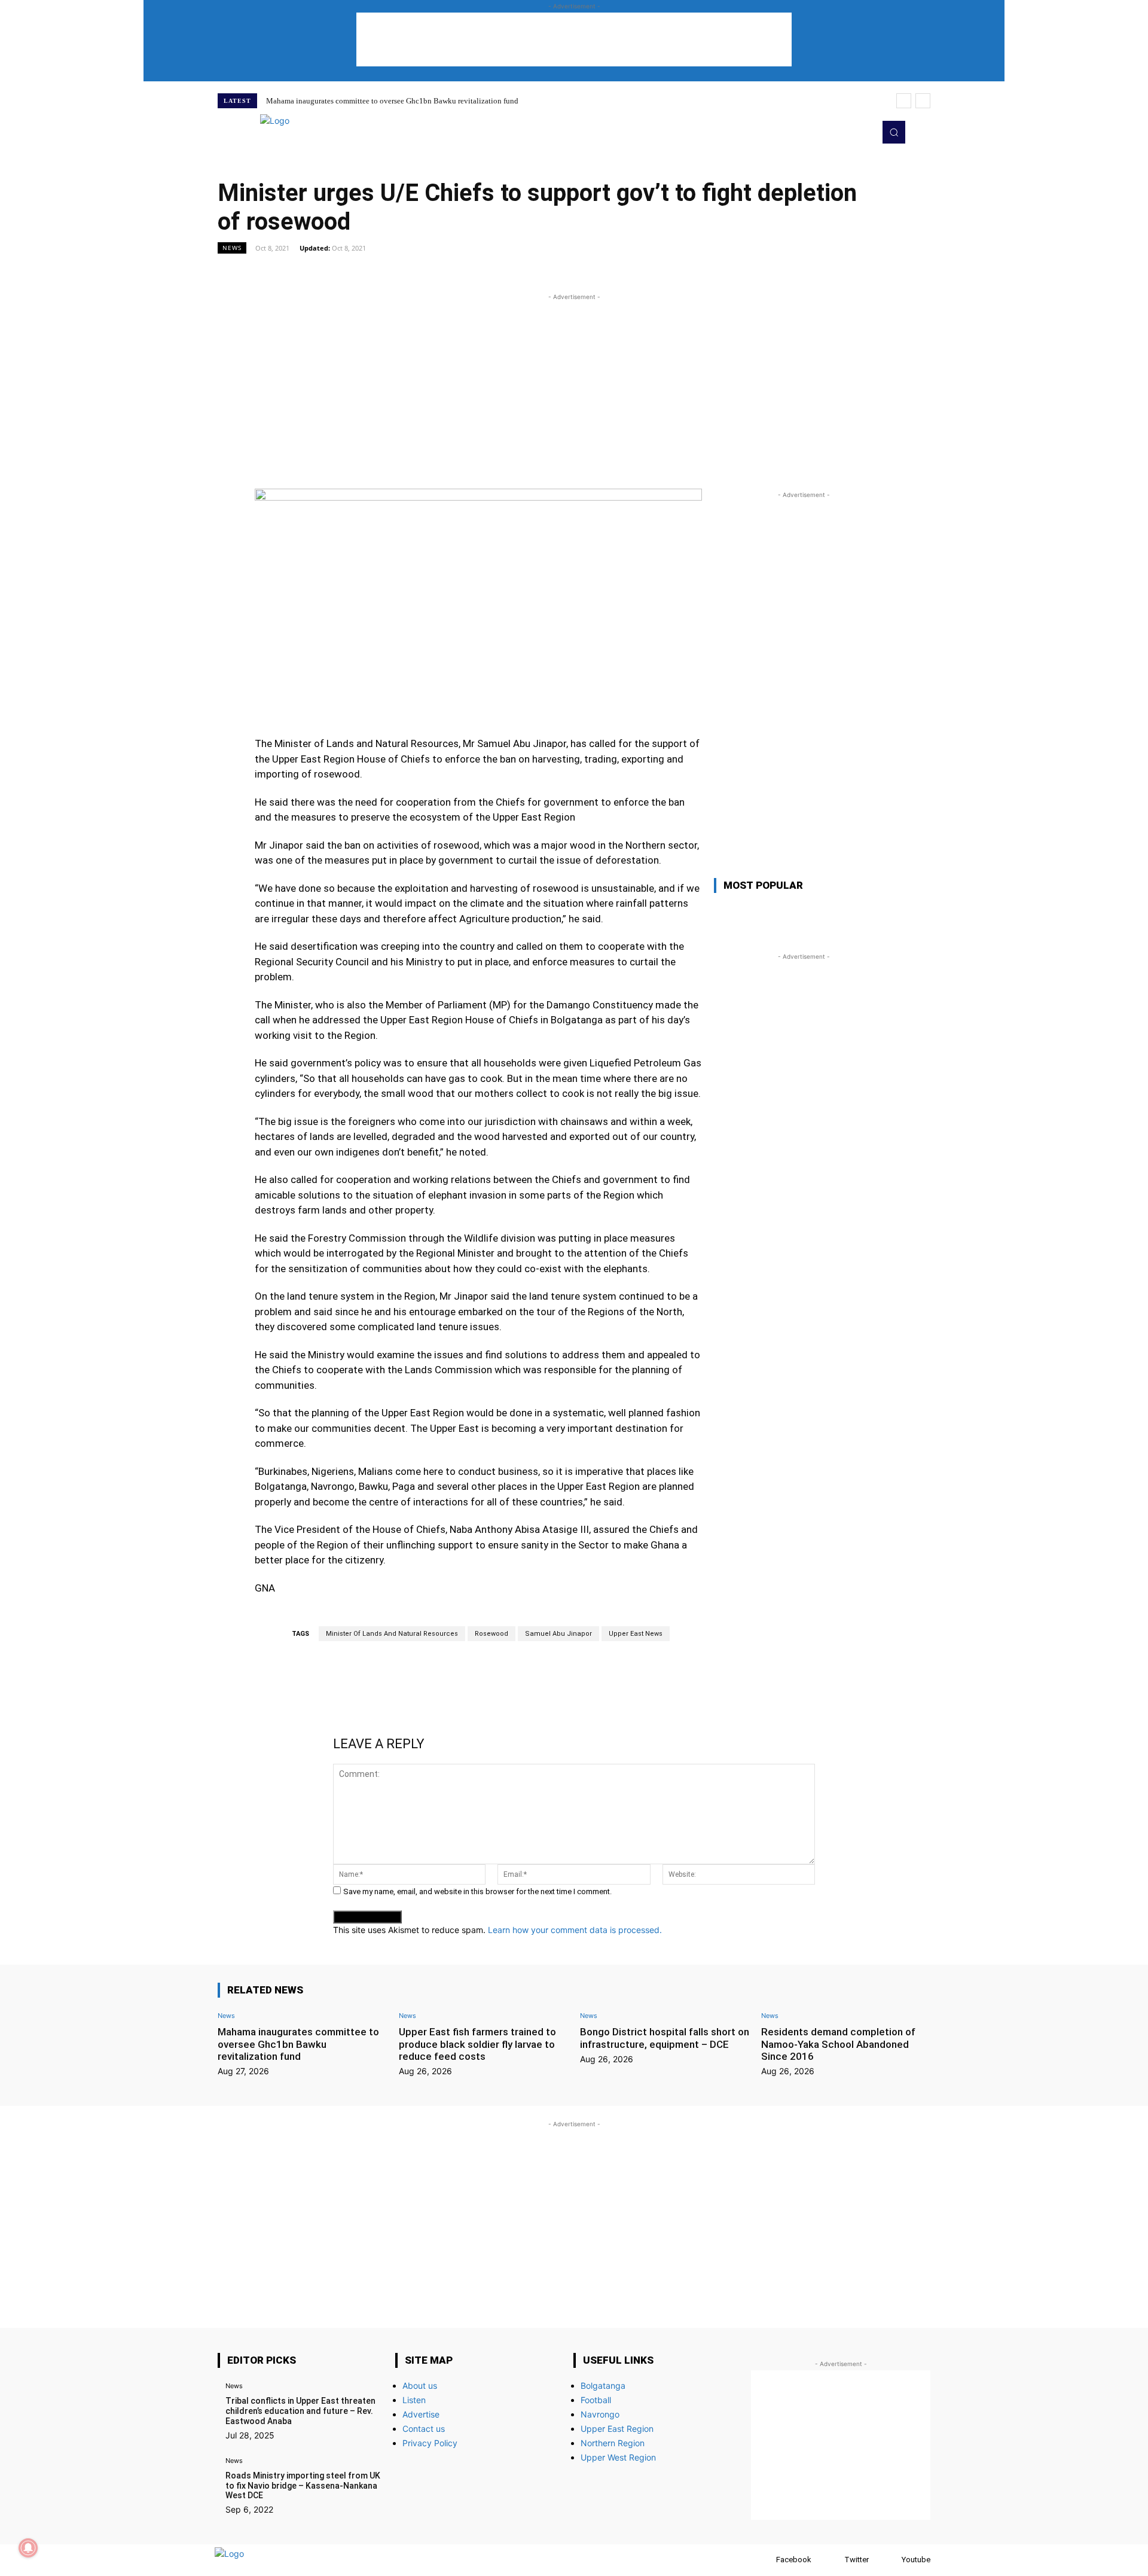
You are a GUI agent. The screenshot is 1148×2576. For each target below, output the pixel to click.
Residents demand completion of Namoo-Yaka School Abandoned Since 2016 (838, 2044)
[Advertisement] (574, 39)
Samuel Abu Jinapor (558, 1634)
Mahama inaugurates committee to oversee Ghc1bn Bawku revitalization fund (392, 101)
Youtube (916, 2560)
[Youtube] (862, 132)
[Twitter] (845, 132)
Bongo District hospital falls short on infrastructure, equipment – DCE (665, 2038)
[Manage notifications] (28, 2548)
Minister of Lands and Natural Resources (392, 1634)
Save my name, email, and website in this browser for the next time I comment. (477, 1891)
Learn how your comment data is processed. (575, 1930)
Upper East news (636, 1634)
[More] (711, 275)
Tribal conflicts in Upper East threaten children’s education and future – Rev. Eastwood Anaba (300, 2411)
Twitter (857, 2560)
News (232, 248)
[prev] (904, 101)
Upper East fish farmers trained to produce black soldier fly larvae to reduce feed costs (477, 2044)
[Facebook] (764, 2560)
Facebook (794, 2560)
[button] (894, 132)
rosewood (491, 1634)
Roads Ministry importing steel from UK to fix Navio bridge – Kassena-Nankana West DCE (303, 2486)
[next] (923, 101)
